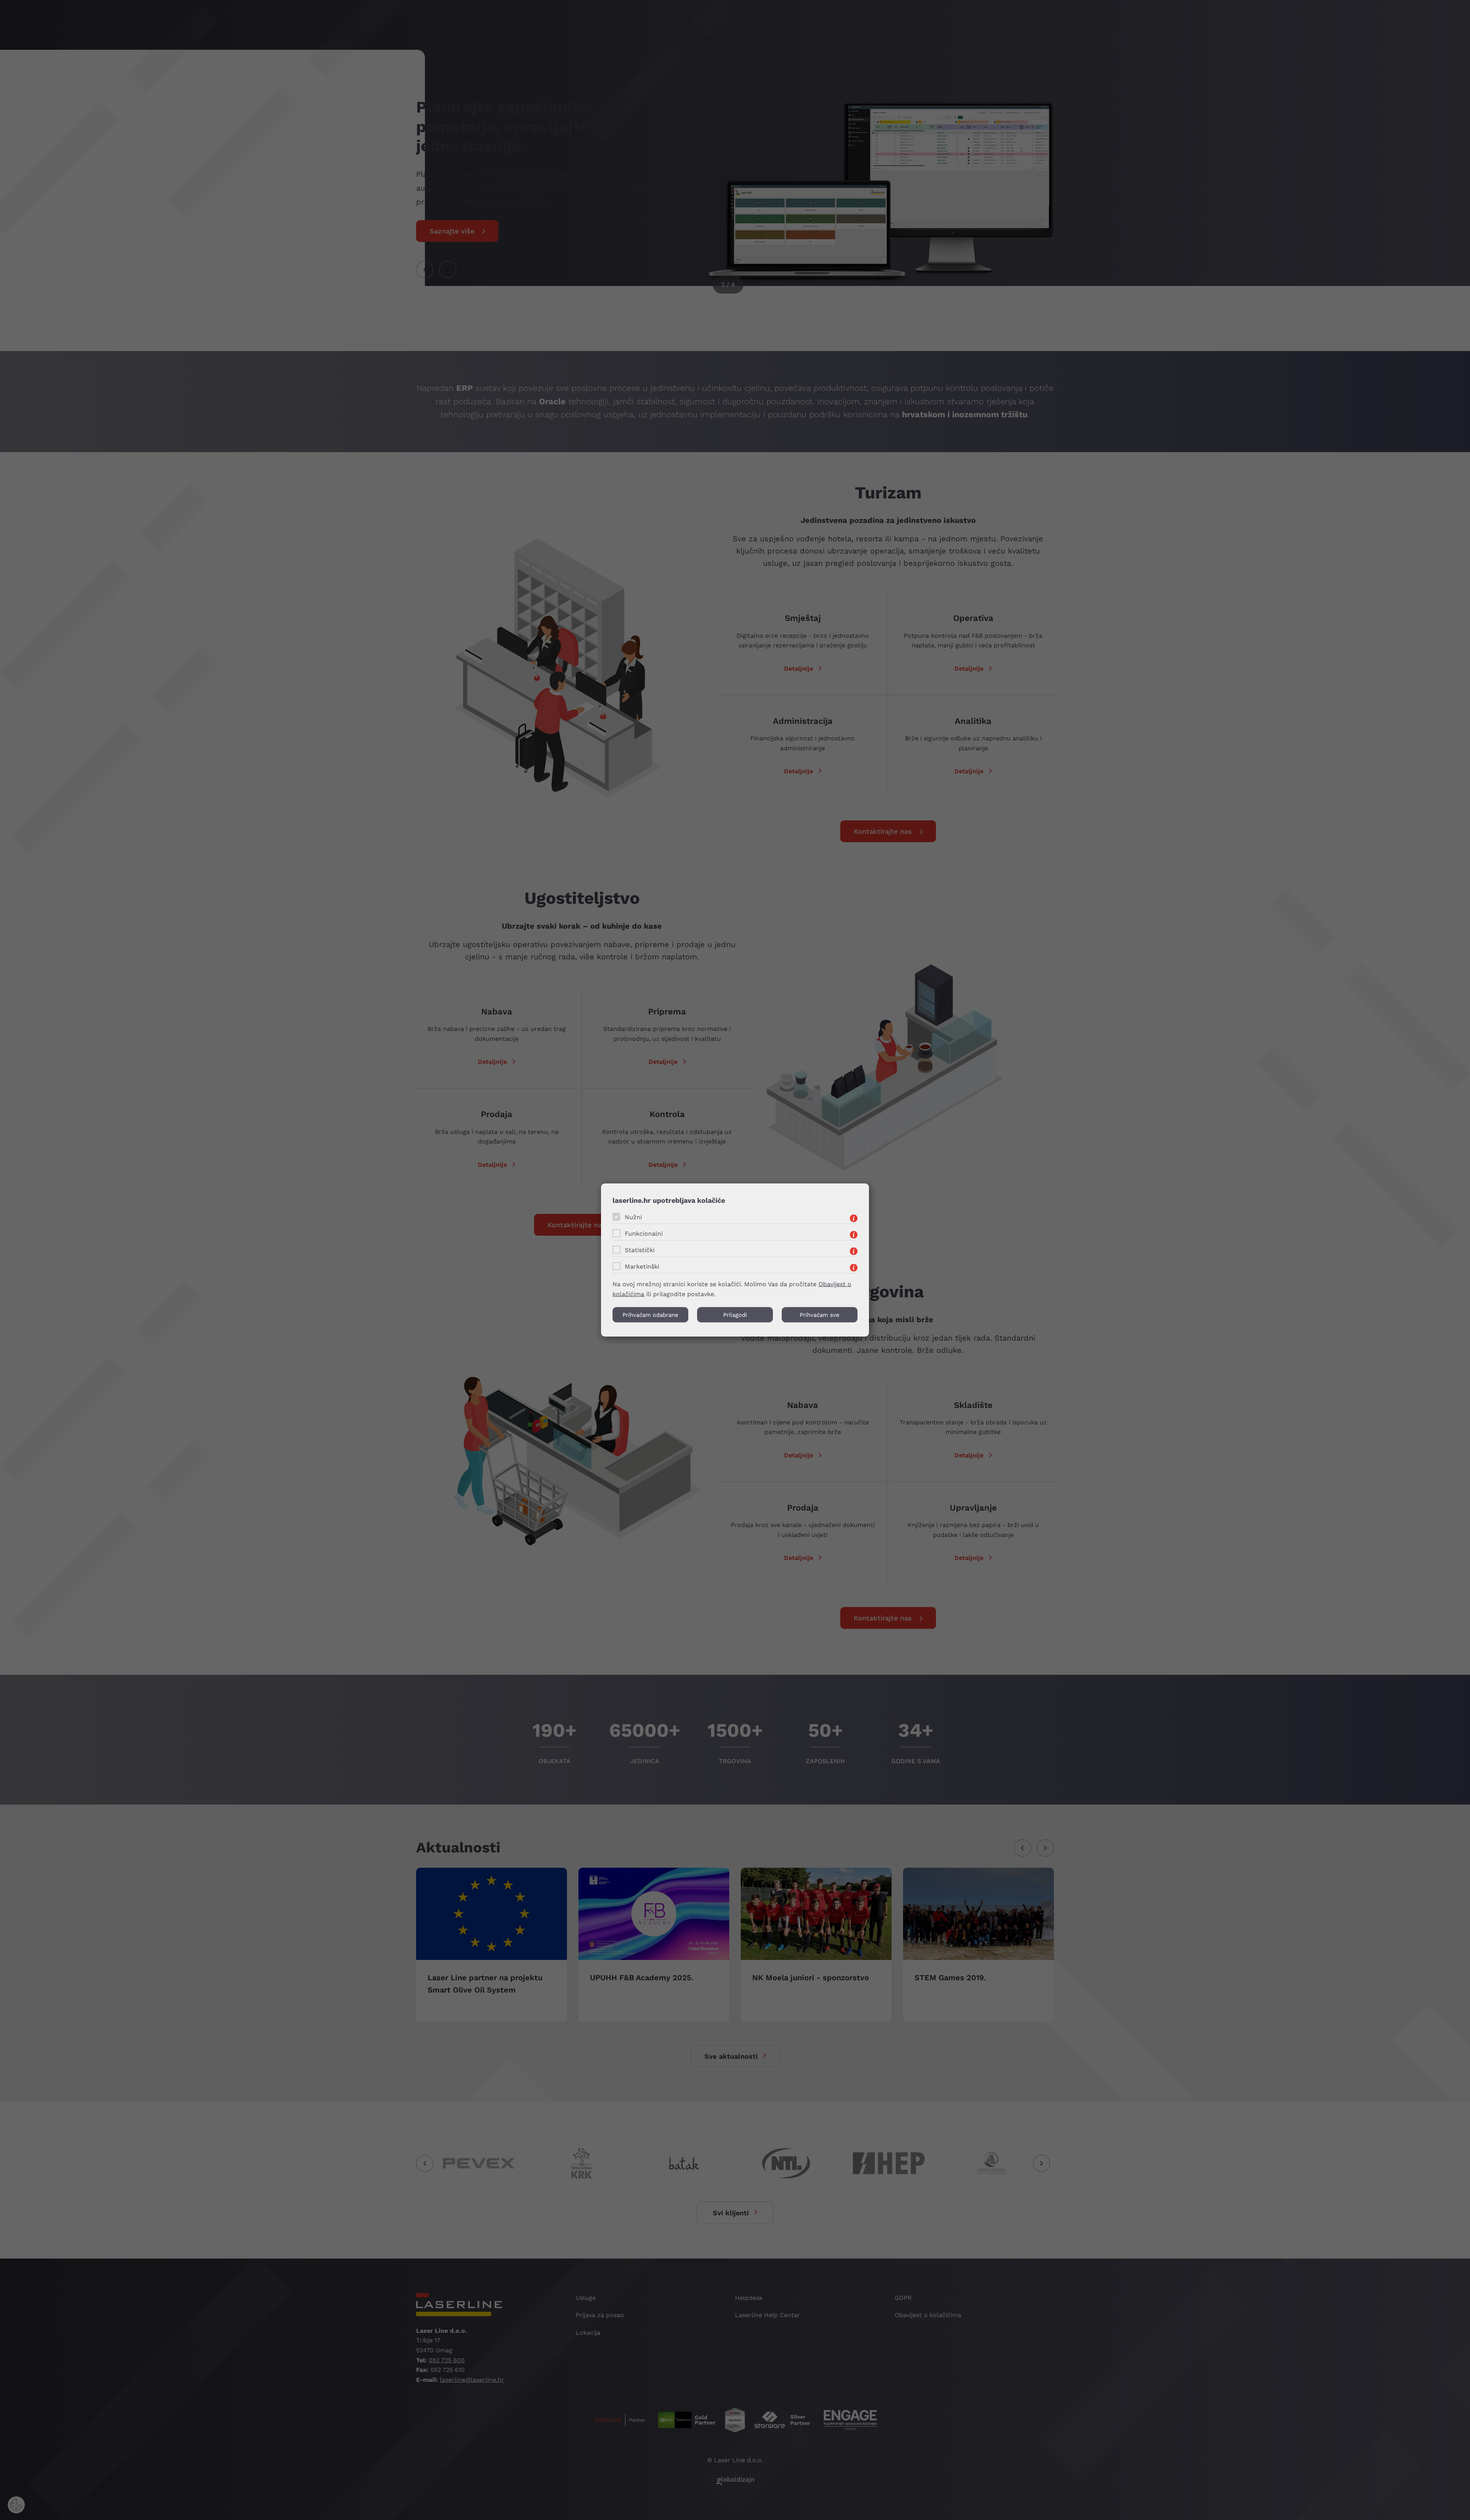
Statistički (640, 1250)
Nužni (633, 1217)
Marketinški (642, 1266)
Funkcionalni (644, 1233)
